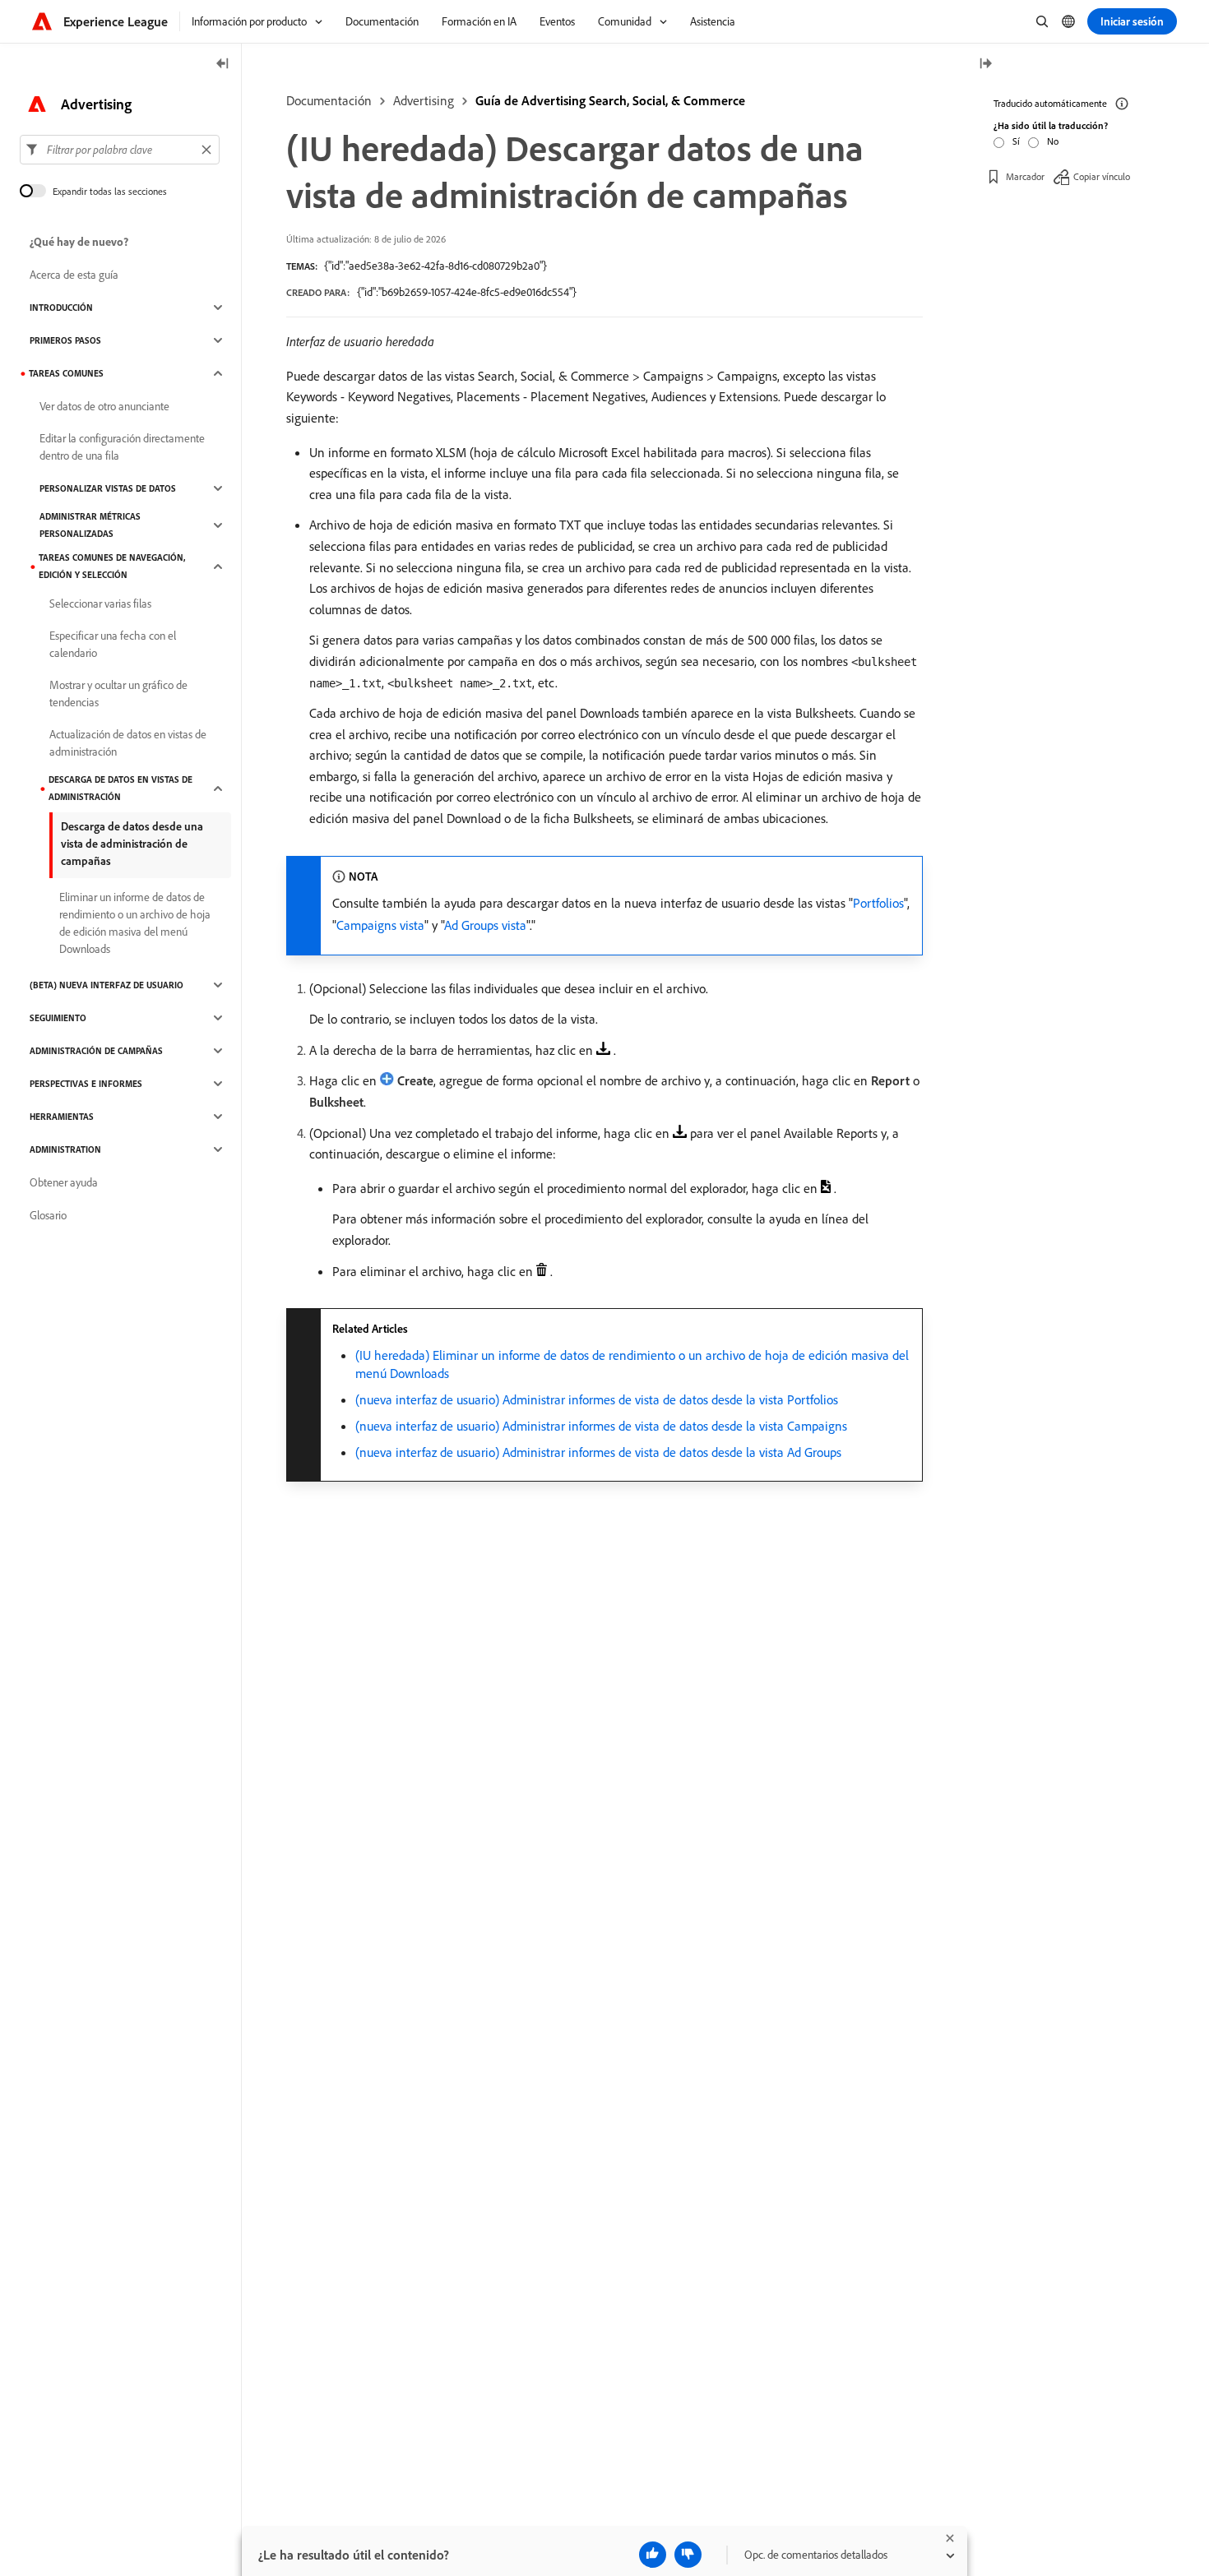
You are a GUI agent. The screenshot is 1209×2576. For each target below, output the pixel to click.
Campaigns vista (380, 925)
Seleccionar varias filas (100, 604)
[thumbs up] (653, 2555)
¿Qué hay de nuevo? (79, 242)
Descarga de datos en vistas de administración (120, 788)
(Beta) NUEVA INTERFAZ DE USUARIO (107, 985)
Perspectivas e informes (86, 1084)
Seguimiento (58, 1018)
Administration (65, 1149)
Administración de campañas (96, 1051)
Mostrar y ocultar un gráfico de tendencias (118, 694)
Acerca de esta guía (74, 275)
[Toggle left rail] (223, 65)
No (1053, 141)
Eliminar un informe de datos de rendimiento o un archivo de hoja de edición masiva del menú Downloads (135, 923)
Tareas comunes (66, 373)
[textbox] (120, 150)
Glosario (48, 1215)
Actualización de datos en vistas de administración (128, 743)
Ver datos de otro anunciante (104, 406)
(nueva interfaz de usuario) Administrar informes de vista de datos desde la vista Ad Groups (598, 1452)
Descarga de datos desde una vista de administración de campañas (132, 844)
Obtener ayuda (64, 1182)
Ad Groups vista (485, 925)
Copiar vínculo (1102, 176)
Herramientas (62, 1117)
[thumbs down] (688, 2555)
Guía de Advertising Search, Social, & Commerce (610, 100)
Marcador (1025, 176)
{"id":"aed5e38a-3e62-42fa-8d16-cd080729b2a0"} (435, 266)
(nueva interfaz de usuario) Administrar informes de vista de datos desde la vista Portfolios (597, 1399)
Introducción (61, 308)
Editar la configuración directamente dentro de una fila (122, 447)
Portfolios (878, 903)
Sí (1016, 141)
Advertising (424, 100)
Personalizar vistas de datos (108, 488)
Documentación (329, 100)
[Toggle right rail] (985, 65)
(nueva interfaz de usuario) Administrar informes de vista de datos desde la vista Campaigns (601, 1426)
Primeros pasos (65, 340)
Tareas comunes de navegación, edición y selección (112, 566)
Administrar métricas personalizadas (90, 525)
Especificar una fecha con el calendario (113, 644)
